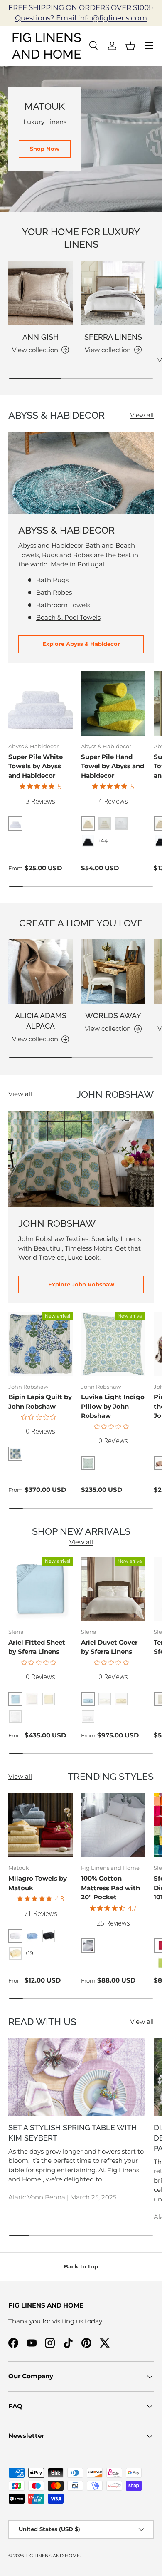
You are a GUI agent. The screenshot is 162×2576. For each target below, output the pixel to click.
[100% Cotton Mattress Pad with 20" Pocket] (113, 1825)
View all (142, 415)
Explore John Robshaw (81, 1284)
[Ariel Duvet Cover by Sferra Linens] (113, 1589)
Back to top (81, 2266)
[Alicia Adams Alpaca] (40, 972)
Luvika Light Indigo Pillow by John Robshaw (113, 1406)
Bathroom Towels (63, 605)
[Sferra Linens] (113, 293)
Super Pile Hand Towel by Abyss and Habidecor (113, 766)
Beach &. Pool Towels (68, 617)
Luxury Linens (45, 122)
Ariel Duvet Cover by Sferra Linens (109, 1647)
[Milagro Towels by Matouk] (40, 1825)
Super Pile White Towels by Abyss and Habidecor (36, 766)
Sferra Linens (113, 337)
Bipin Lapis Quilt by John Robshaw (40, 1402)
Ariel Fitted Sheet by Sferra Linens (37, 1647)
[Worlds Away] (113, 972)
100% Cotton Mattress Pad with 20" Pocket (110, 1888)
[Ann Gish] (40, 293)
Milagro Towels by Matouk (38, 1883)
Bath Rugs (52, 580)
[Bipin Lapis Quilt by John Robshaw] (40, 1344)
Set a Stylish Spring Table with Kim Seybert (72, 2133)
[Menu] (149, 46)
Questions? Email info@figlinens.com (81, 18)
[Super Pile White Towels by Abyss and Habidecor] (40, 704)
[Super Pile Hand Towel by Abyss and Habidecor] (113, 704)
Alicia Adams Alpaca (41, 1021)
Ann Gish (40, 337)
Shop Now (45, 149)
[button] (130, 46)
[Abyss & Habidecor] (81, 473)
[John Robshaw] (81, 1159)
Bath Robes (54, 592)
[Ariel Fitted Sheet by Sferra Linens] (40, 1589)
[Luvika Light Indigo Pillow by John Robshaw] (113, 1344)
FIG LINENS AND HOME (53, 2556)
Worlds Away (113, 1016)
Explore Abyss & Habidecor (81, 644)
